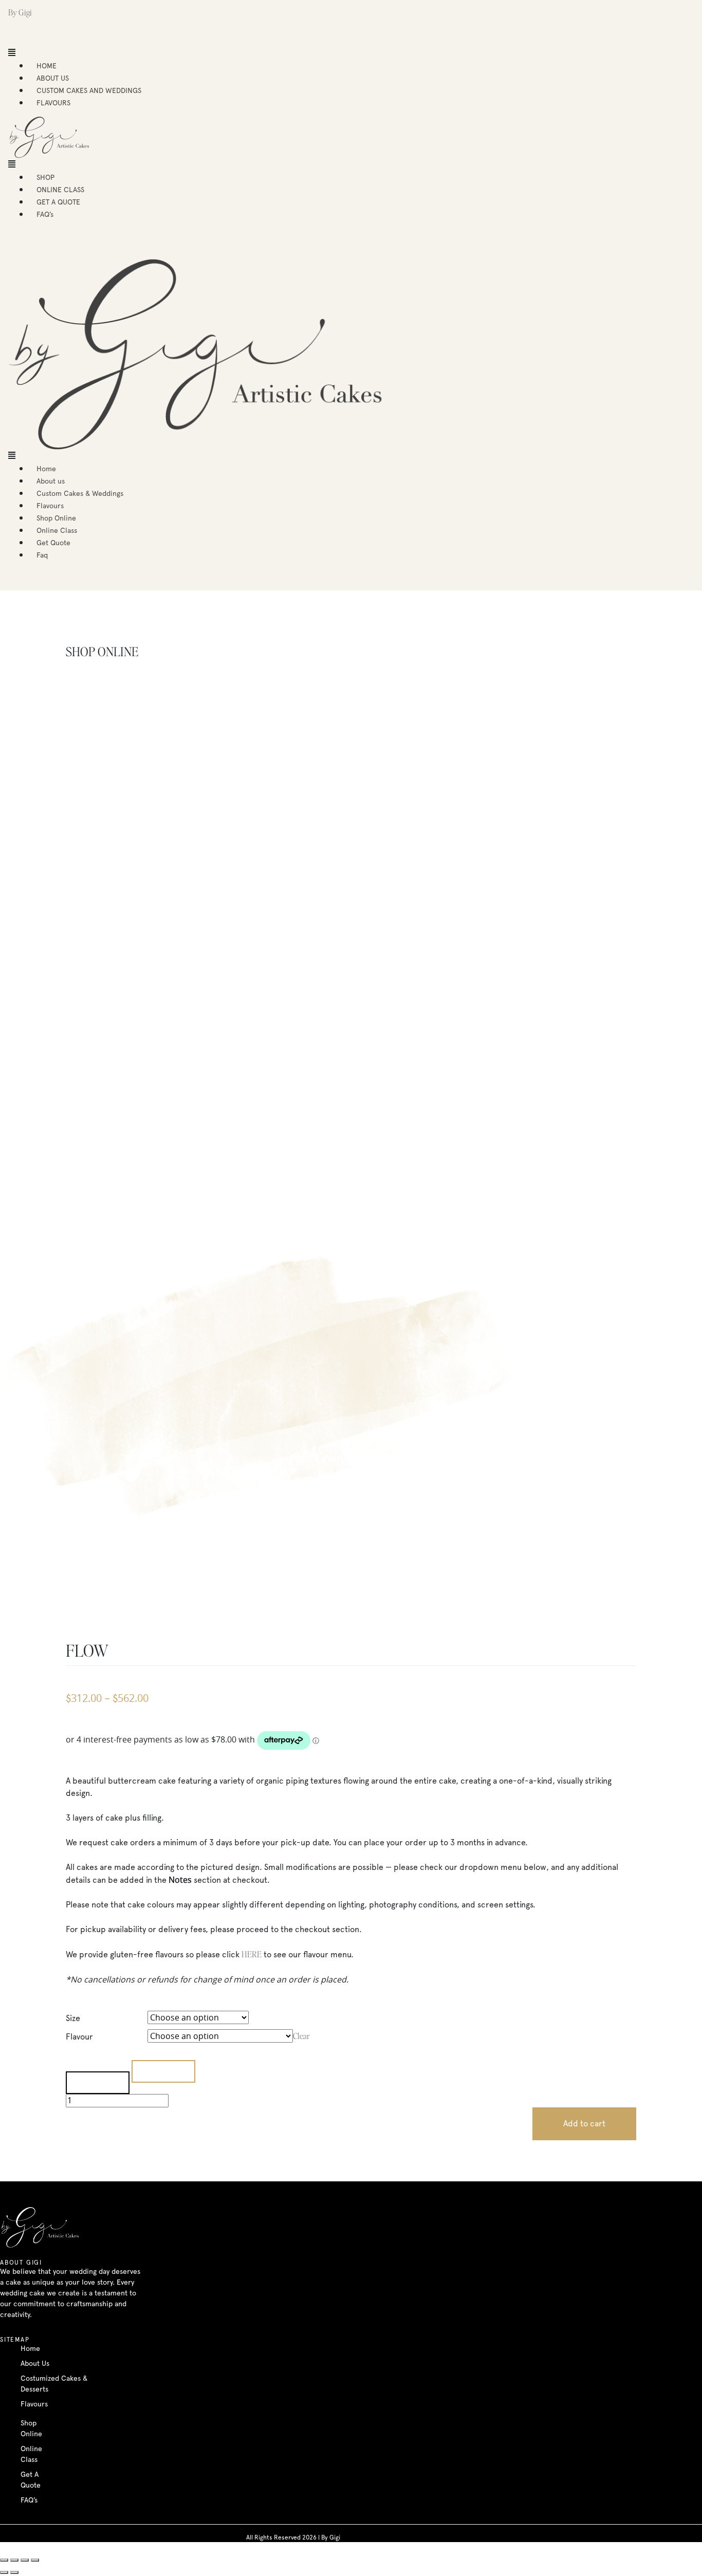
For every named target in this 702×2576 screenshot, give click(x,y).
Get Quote (53, 543)
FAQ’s (45, 214)
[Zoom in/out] (35, 2560)
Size (73, 2018)
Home (46, 469)
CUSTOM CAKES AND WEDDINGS (89, 90)
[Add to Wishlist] (98, 2083)
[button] (152, 53)
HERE (252, 1954)
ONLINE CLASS (60, 190)
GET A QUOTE (58, 202)
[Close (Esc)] (4, 2560)
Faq (42, 555)
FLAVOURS (53, 103)
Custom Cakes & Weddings (80, 493)
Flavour (79, 2037)
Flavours (50, 506)
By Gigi (20, 12)
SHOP (45, 177)
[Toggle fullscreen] (25, 2560)
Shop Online (56, 518)
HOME (47, 66)
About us (51, 481)
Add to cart (584, 2124)
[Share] (14, 2560)
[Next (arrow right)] (14, 2572)
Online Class (57, 530)
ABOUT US (53, 78)
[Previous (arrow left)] (4, 2572)
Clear (301, 2036)
